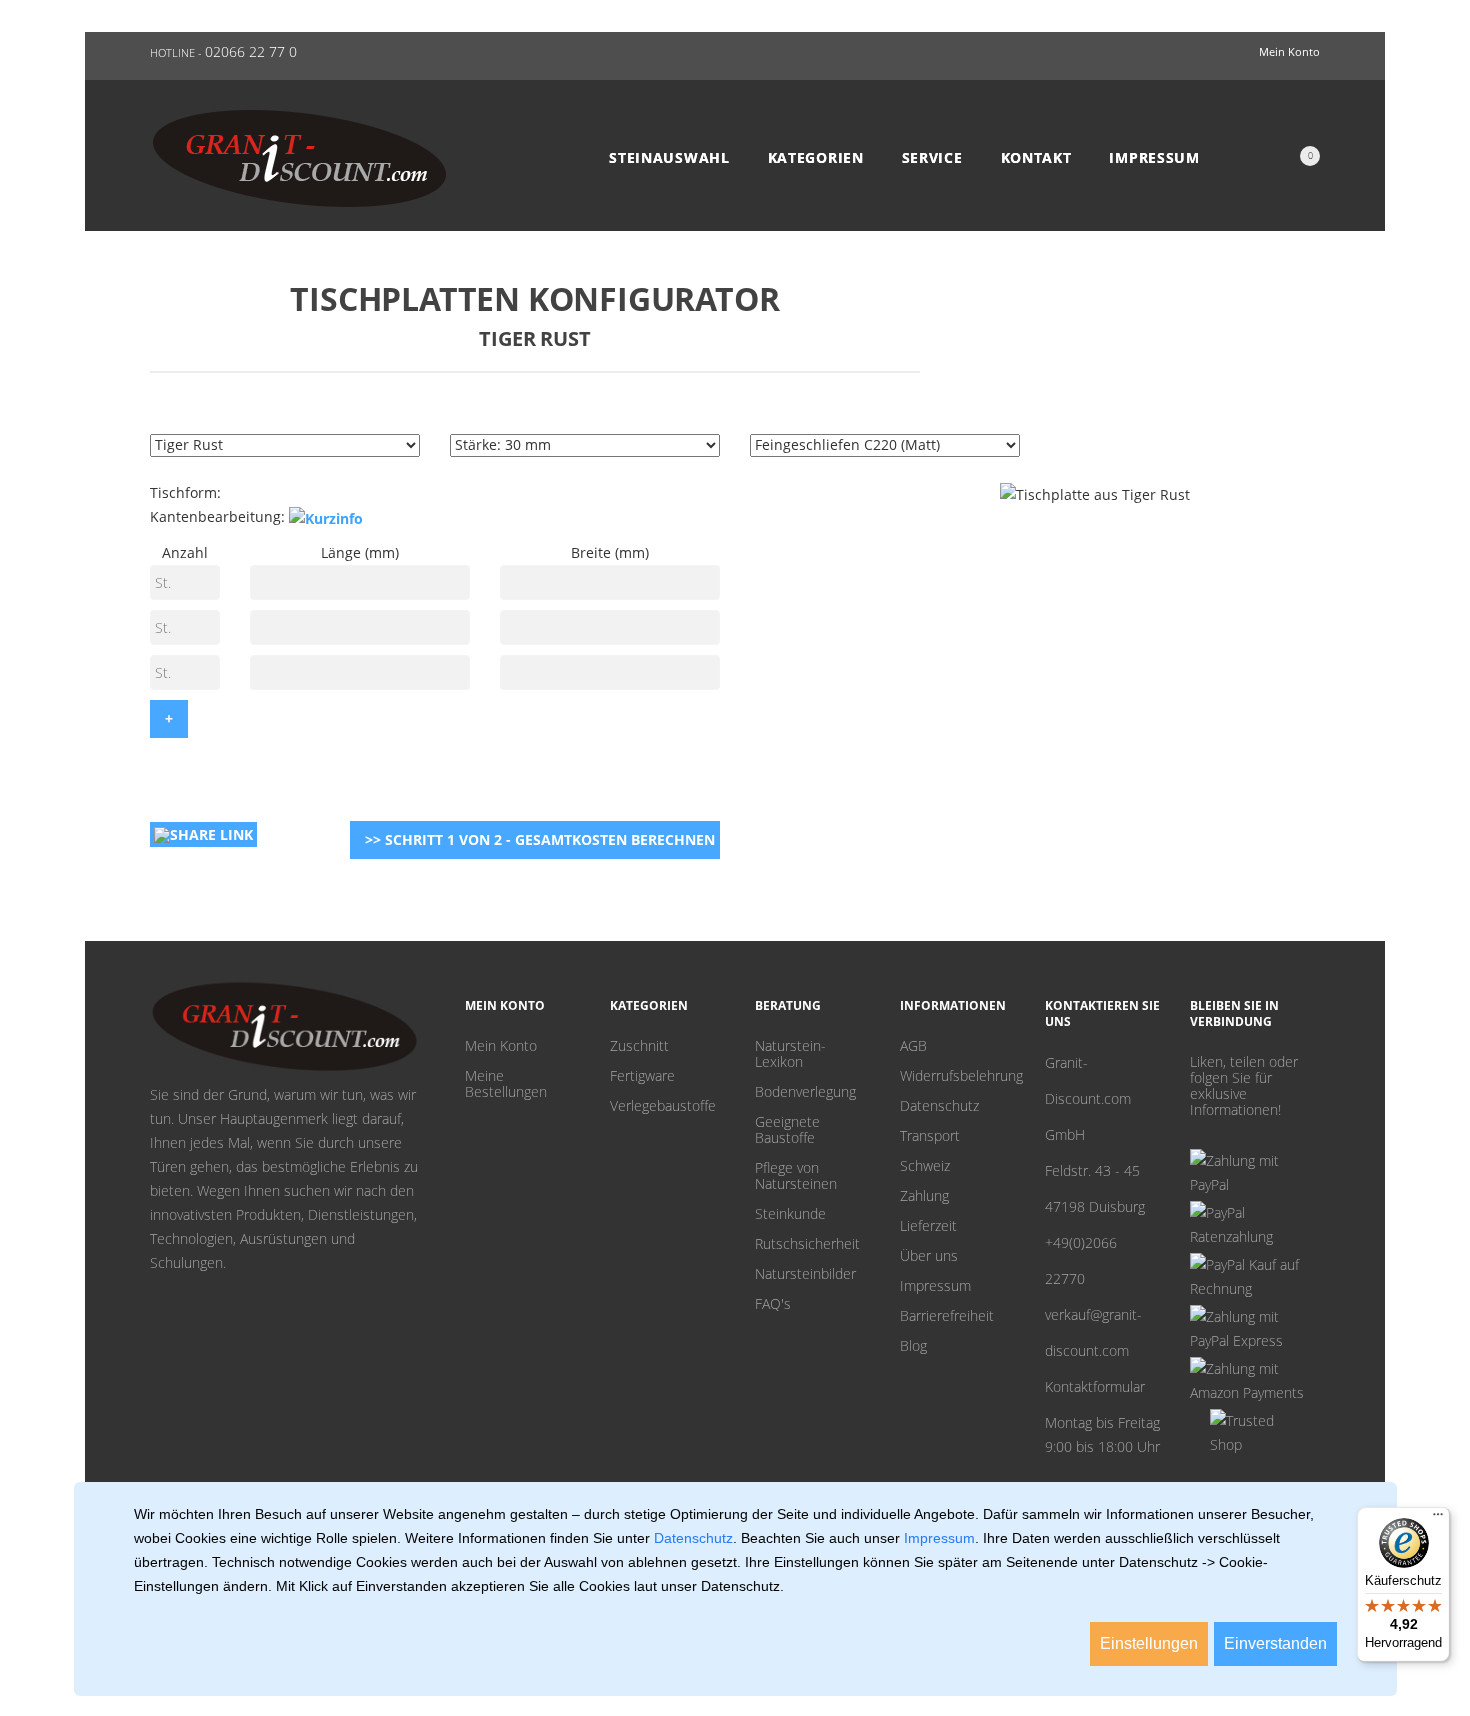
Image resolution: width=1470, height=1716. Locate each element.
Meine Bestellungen (506, 1084)
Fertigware (642, 1076)
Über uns (929, 1256)
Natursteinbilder (805, 1274)
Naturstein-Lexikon (790, 1054)
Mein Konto (501, 1046)
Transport (930, 1136)
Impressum (1154, 158)
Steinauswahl (669, 158)
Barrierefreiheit (947, 1316)
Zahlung (924, 1196)
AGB (913, 1046)
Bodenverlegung (805, 1092)
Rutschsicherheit (807, 1244)
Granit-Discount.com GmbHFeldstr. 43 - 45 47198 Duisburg (1095, 1134)
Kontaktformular (1095, 1386)
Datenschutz (939, 1106)
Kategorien (816, 158)
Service (932, 158)
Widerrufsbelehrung (957, 1076)
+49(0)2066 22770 (1081, 1260)
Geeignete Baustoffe (787, 1130)
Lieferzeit (928, 1226)
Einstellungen (1149, 1643)
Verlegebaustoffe (663, 1106)
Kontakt (1036, 158)
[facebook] (1228, 1133)
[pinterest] (1197, 1133)
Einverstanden (1275, 1643)
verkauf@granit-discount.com (1093, 1332)
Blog (913, 1346)
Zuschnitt (639, 1046)
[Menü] (1438, 1519)
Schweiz (925, 1166)
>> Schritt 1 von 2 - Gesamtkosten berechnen (540, 839)
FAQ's (773, 1304)
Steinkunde (790, 1214)
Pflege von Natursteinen (796, 1176)
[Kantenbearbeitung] (326, 517)
